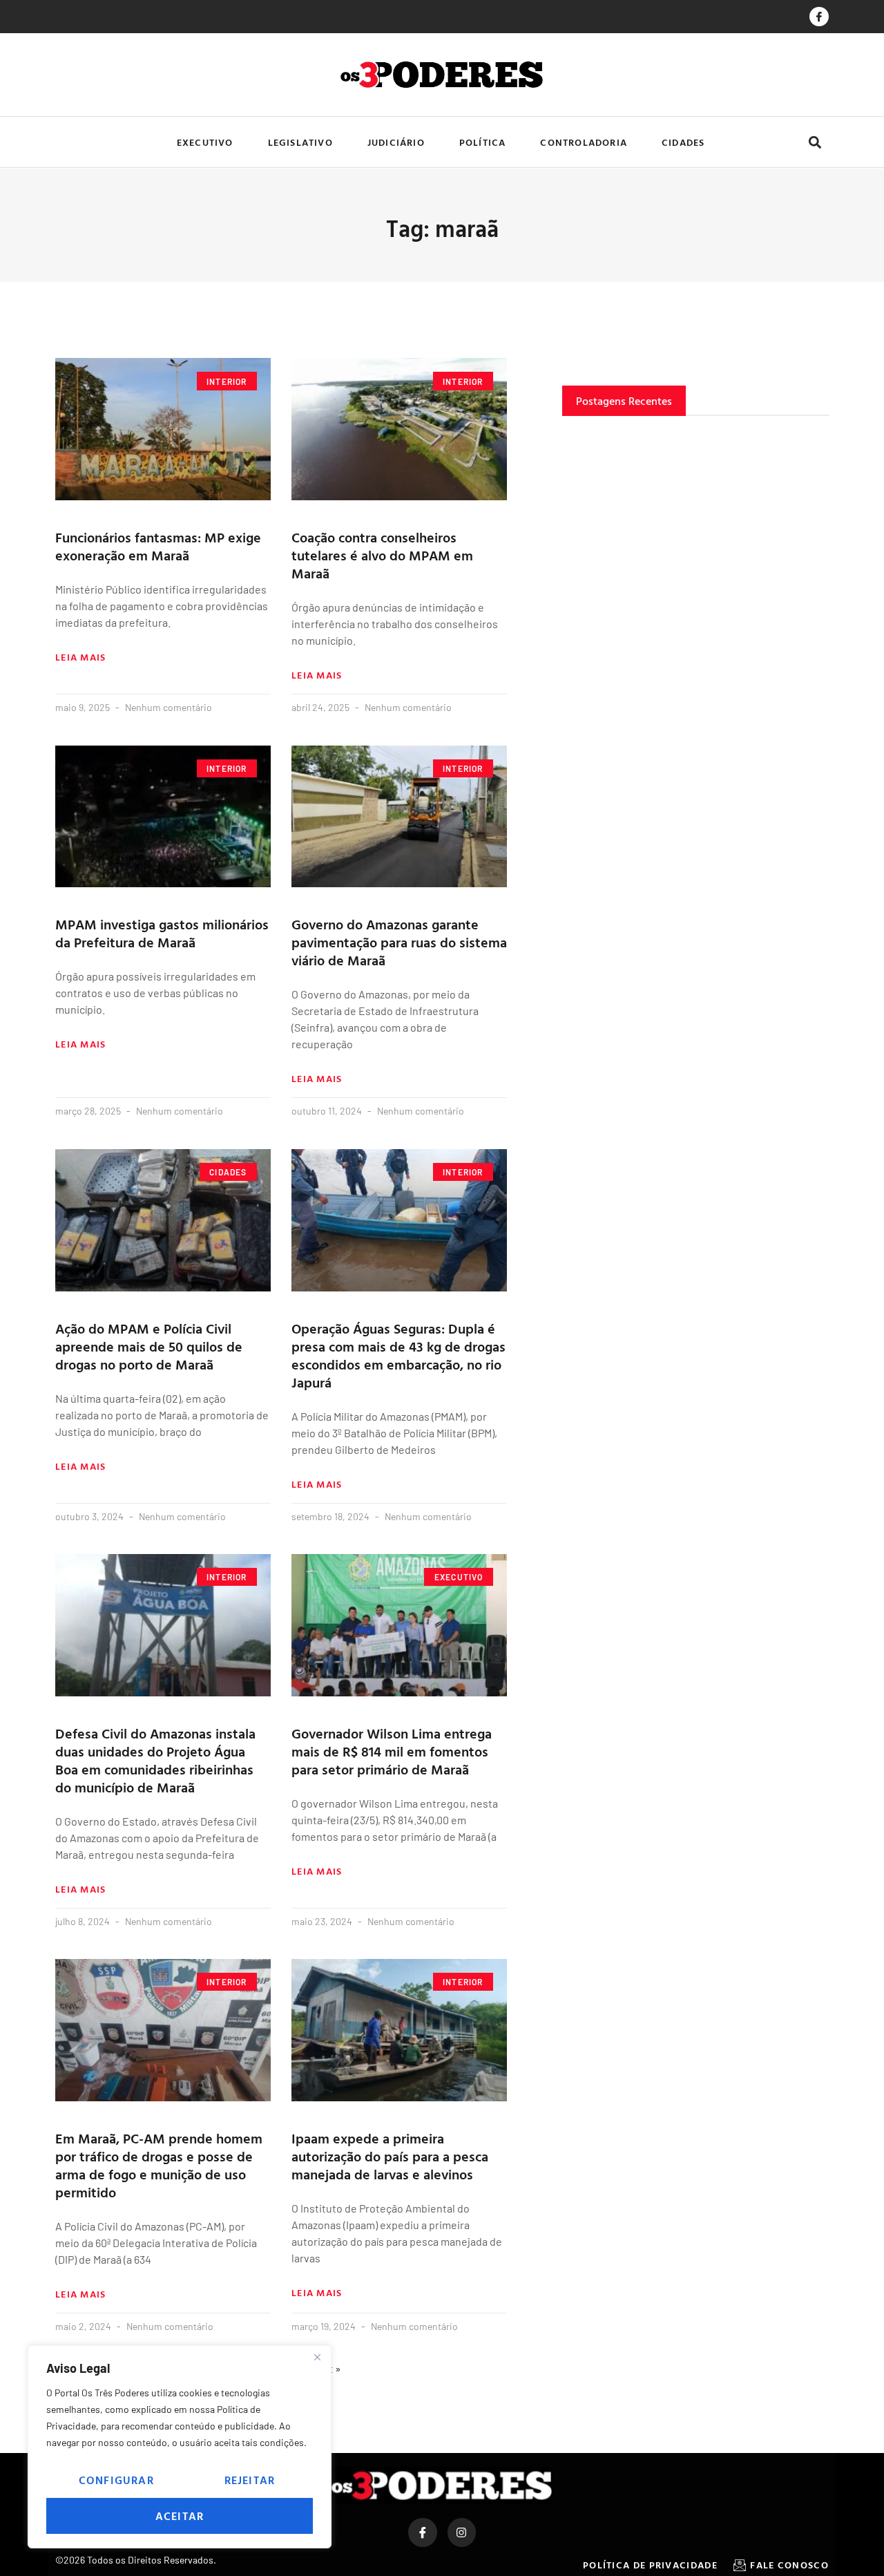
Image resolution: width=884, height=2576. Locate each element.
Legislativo (300, 142)
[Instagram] (462, 2532)
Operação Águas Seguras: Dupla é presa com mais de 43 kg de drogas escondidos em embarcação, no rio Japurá (398, 1355)
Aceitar (180, 2516)
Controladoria (584, 142)
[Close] (317, 2357)
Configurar (116, 2480)
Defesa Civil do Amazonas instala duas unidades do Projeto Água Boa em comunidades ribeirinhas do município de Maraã (155, 1760)
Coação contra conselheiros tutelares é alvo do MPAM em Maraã (382, 555)
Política (483, 142)
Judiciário (396, 142)
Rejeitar (250, 2480)
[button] (815, 142)
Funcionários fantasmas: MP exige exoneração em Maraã (158, 546)
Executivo (205, 142)
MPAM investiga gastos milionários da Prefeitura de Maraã (162, 933)
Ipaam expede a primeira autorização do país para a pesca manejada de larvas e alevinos (390, 2156)
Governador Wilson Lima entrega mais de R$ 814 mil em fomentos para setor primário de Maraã (392, 1751)
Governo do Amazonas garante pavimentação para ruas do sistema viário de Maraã (399, 942)
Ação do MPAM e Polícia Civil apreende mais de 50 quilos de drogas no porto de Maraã (149, 1346)
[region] (180, 2447)
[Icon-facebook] (819, 17)
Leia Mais (81, 657)
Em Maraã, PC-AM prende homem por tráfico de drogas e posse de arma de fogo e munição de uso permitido (159, 2165)
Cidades (683, 142)
